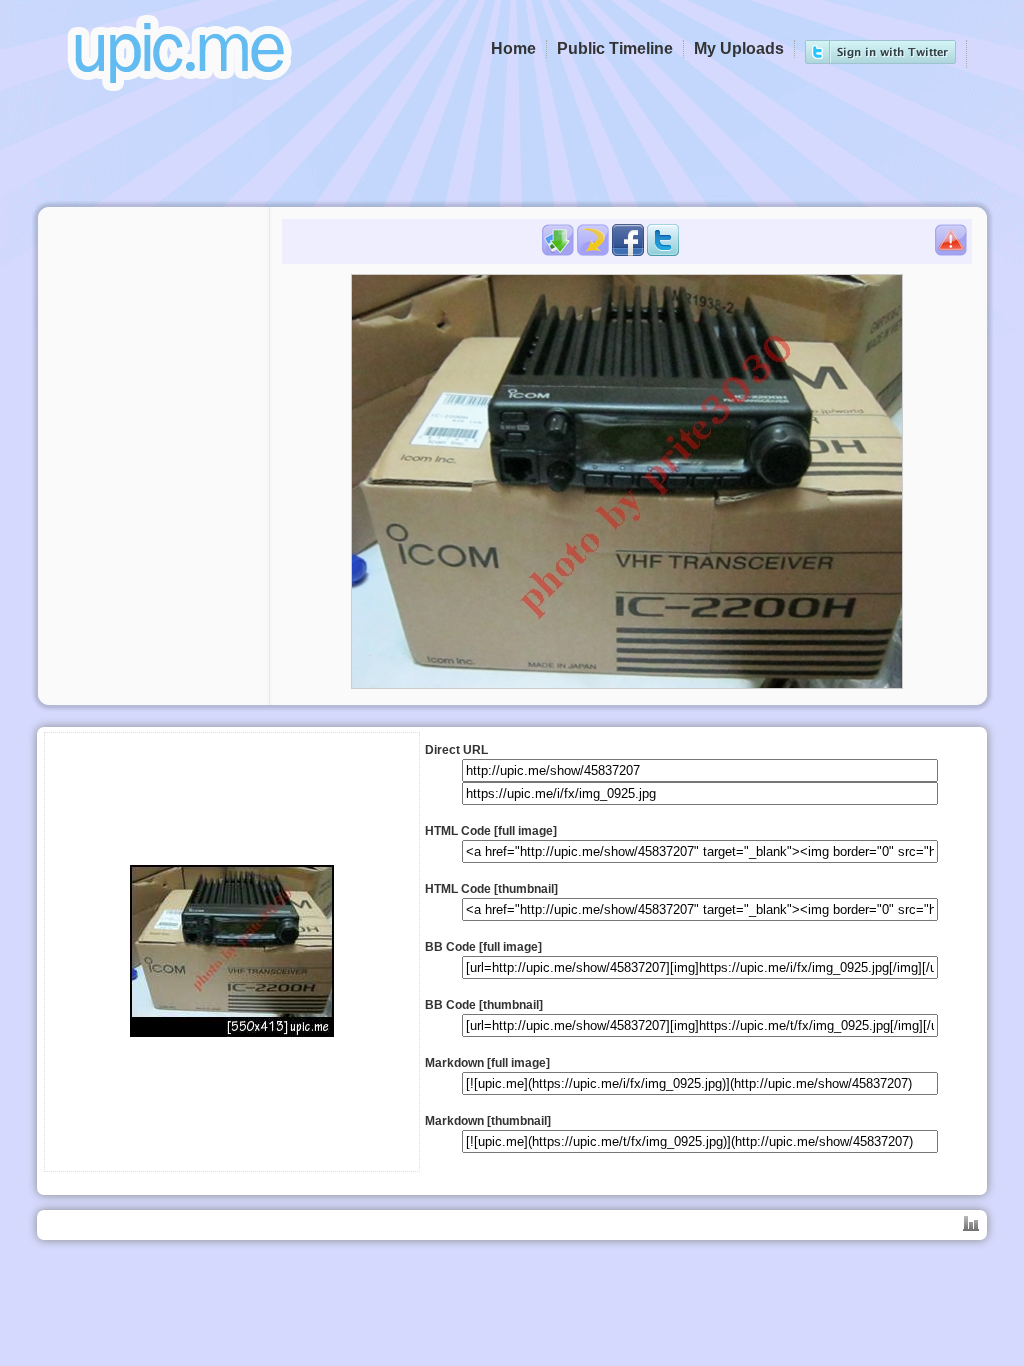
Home (513, 48)
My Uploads (739, 48)
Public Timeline (615, 48)
